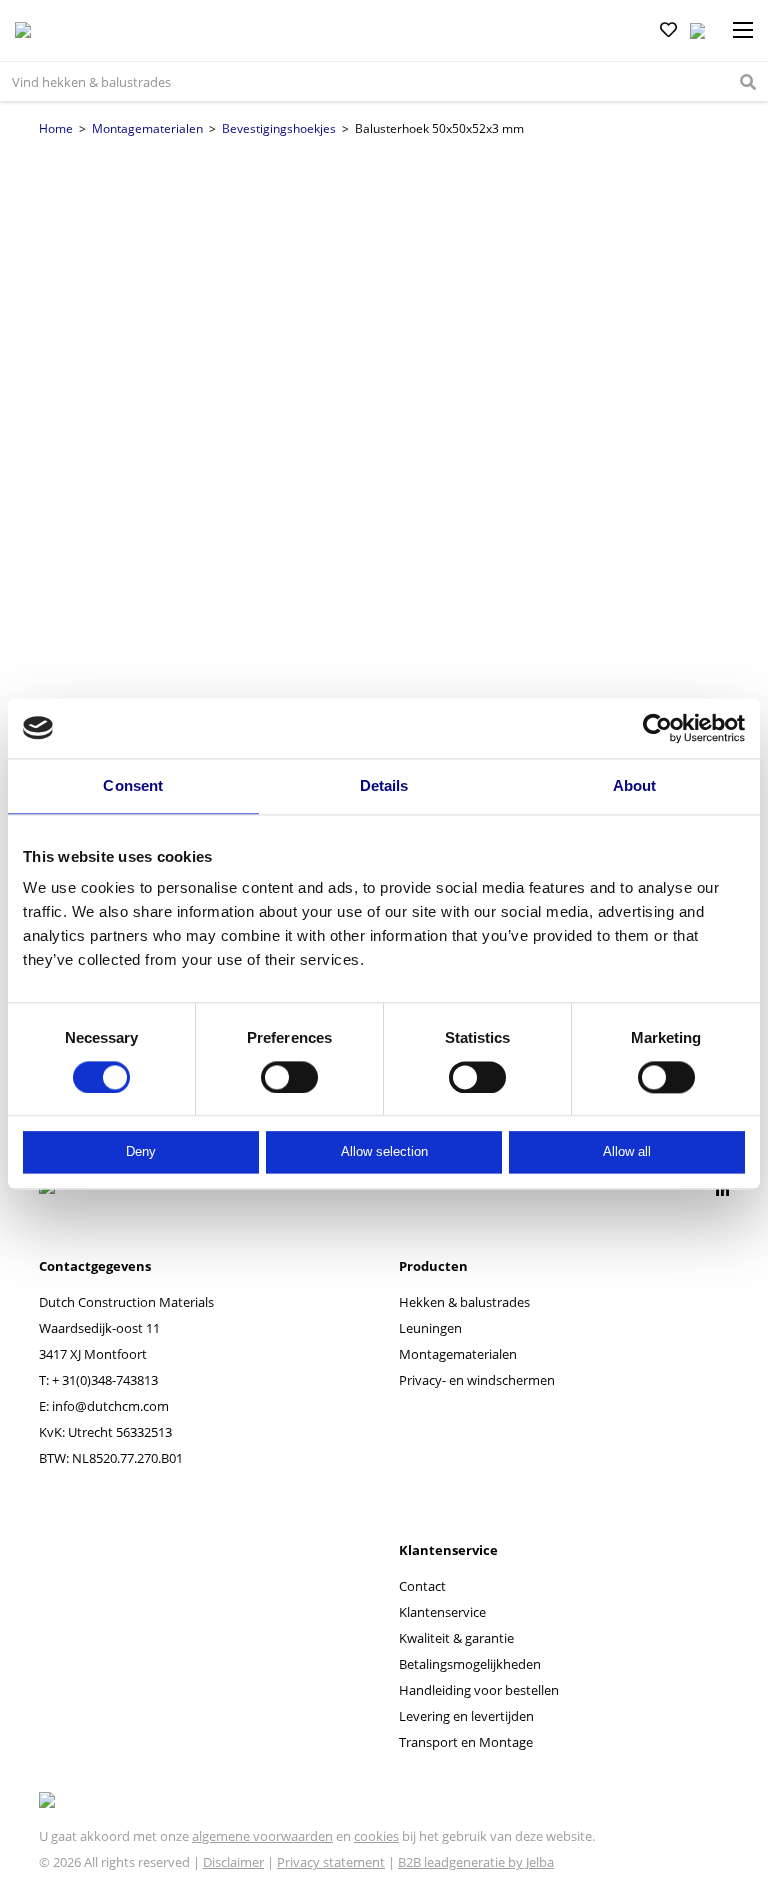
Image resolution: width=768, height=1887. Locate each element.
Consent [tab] (133, 785)
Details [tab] (384, 785)
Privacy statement (331, 1862)
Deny (141, 1152)
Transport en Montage (466, 1742)
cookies (376, 1836)
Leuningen (430, 1328)
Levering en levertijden (466, 1716)
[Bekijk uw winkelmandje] (697, 31)
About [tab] (635, 785)
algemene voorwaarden (262, 1836)
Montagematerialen (147, 128)
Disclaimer (233, 1862)
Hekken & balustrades (464, 1302)
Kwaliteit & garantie (456, 1638)
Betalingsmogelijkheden (470, 1664)
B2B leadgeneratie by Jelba (476, 1862)
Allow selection (384, 1152)
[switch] (289, 1077)
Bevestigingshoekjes (279, 128)
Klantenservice (442, 1612)
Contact (422, 1586)
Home (56, 128)
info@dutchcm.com (110, 1406)
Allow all (627, 1152)
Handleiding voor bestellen (479, 1690)
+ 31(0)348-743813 (105, 1380)
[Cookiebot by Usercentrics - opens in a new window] (657, 728)
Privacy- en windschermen (477, 1380)
